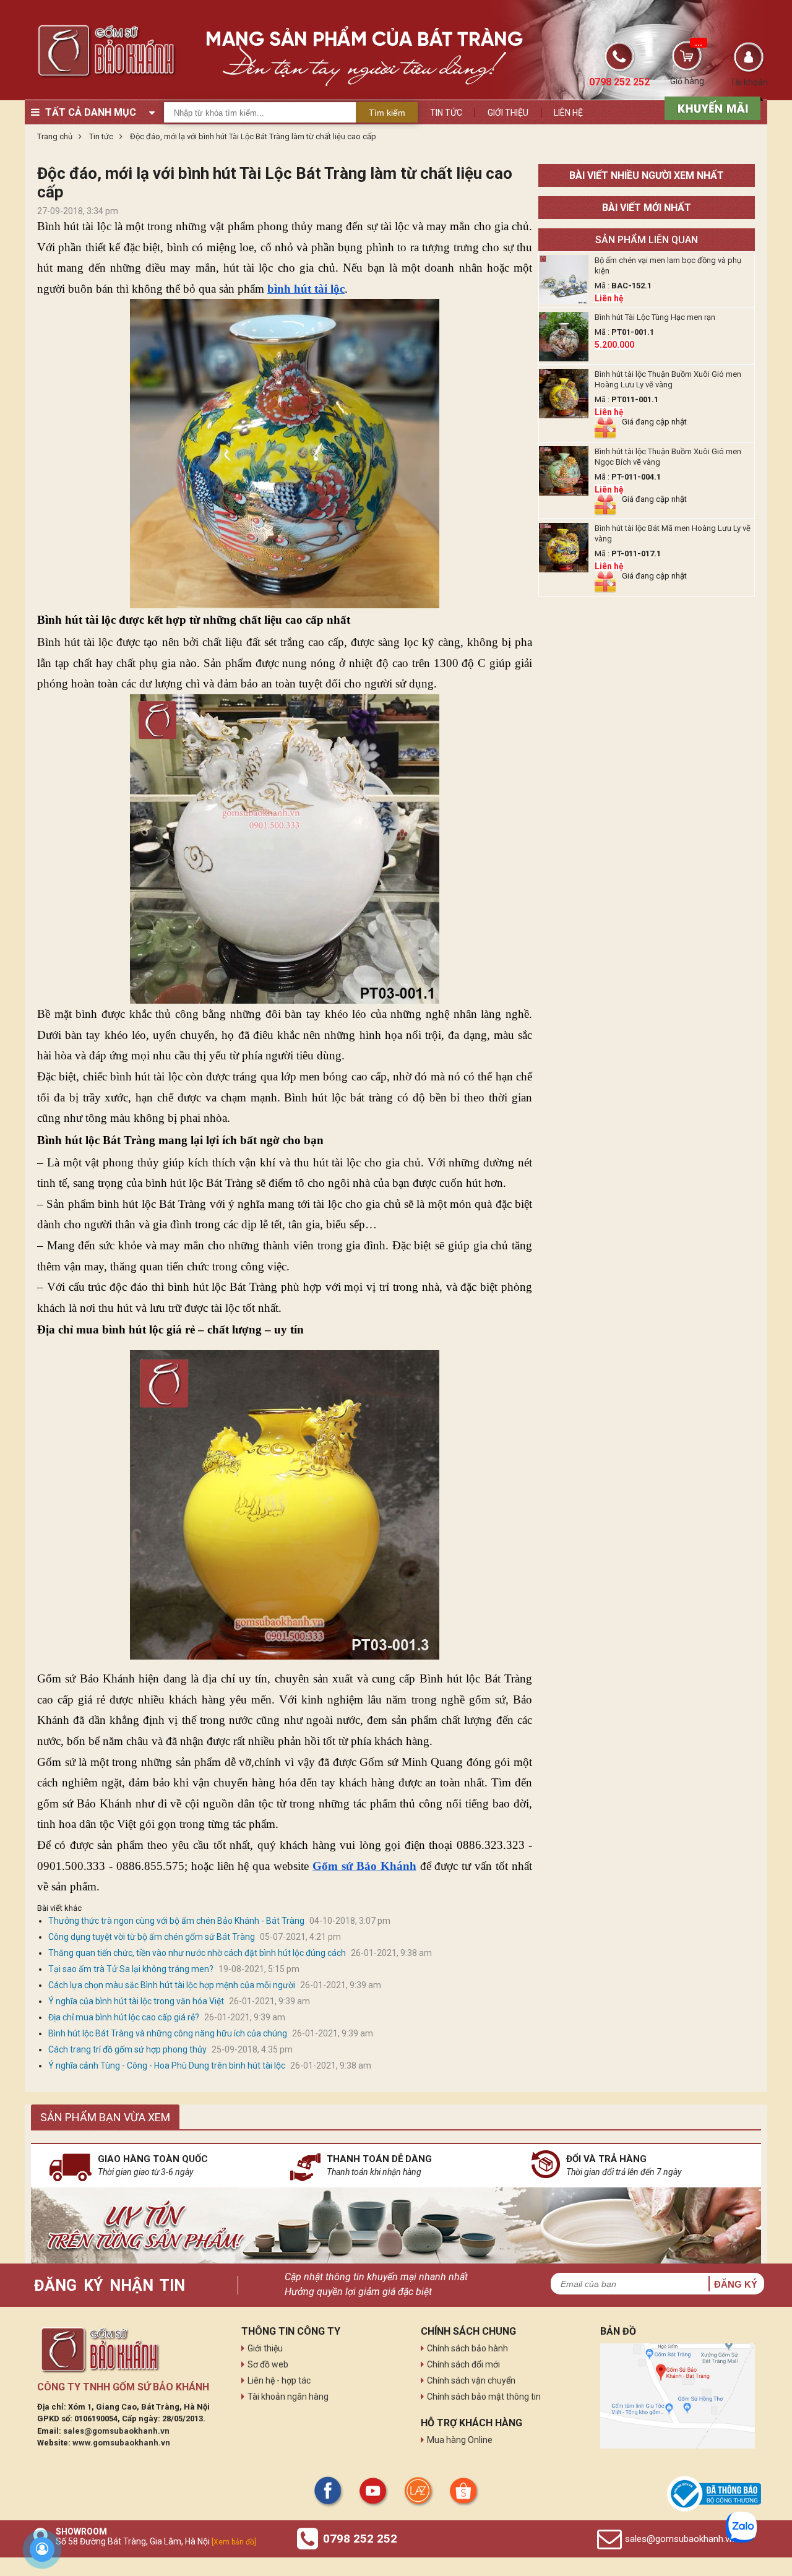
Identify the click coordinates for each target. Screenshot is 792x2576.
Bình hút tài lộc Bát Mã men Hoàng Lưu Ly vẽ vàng (673, 533)
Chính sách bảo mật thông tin (484, 2397)
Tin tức (446, 113)
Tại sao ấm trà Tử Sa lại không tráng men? (131, 1969)
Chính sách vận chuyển (471, 2380)
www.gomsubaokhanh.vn (121, 2443)
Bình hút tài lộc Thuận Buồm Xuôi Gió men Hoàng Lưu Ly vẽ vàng (668, 379)
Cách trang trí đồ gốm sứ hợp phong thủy (127, 2049)
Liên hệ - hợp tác (279, 2380)
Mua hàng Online (460, 2440)
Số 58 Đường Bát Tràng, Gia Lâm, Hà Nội (156, 2541)
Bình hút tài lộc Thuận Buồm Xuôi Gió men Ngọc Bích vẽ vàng (668, 457)
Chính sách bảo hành (467, 2348)
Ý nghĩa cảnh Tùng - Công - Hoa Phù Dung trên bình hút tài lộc (167, 2066)
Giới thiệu (508, 113)
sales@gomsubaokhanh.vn (116, 2431)
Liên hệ (568, 113)
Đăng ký (736, 2284)
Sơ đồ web (268, 2364)
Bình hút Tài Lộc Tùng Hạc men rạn (655, 317)
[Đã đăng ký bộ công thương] (714, 2494)
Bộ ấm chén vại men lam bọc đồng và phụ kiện (668, 265)
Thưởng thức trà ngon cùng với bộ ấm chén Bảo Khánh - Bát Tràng (176, 1921)
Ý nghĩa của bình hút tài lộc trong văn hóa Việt (136, 2001)
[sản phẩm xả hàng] (711, 107)
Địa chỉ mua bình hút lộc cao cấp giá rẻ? (124, 2017)
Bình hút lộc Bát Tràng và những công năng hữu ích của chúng (168, 2033)
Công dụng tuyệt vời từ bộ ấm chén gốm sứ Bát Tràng (152, 1937)
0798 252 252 (360, 2539)
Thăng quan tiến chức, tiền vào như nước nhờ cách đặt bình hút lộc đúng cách (197, 1953)
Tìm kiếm (387, 113)
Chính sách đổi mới (463, 2364)
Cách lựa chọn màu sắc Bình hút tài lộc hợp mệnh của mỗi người (172, 1985)
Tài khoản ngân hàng (288, 2397)
